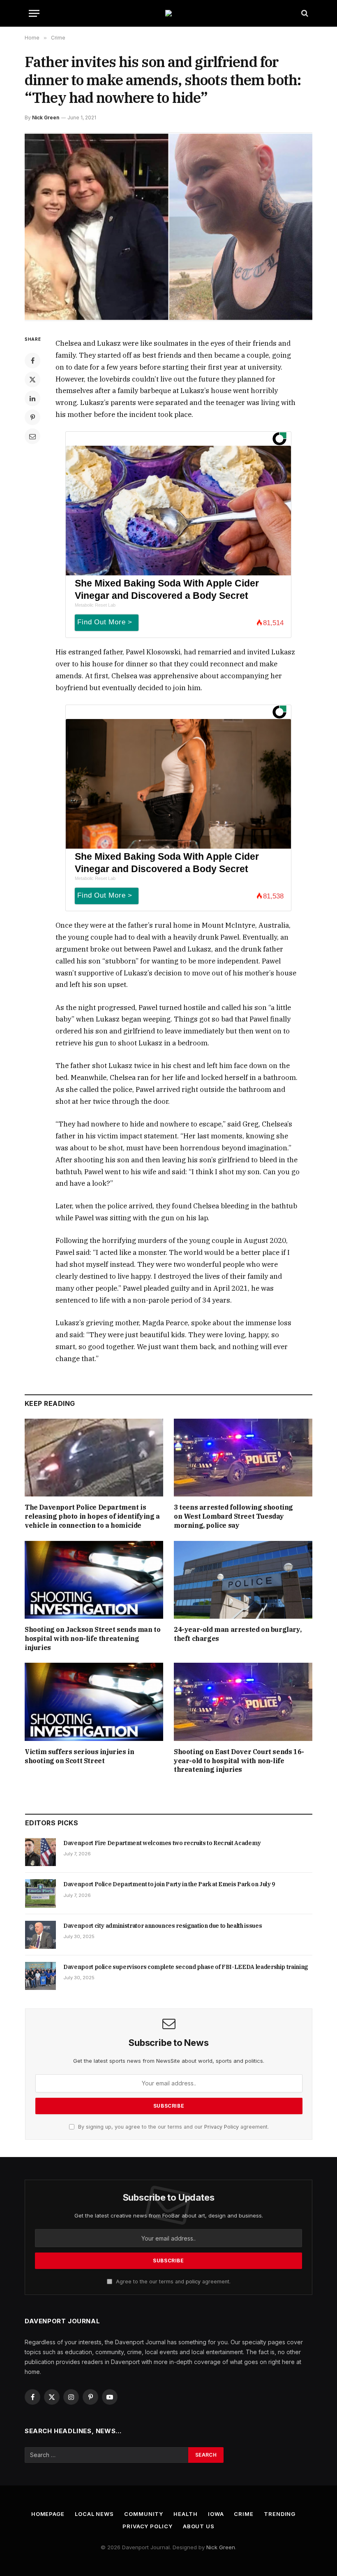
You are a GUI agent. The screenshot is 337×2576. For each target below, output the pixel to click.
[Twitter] (32, 379)
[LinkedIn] (32, 398)
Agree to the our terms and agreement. (172, 2282)
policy (193, 2282)
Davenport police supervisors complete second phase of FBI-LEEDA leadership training (186, 1967)
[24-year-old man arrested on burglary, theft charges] (243, 1580)
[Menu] (34, 13)
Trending (280, 2514)
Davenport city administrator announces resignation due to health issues (163, 1926)
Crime (244, 2514)
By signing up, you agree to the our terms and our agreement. (173, 2127)
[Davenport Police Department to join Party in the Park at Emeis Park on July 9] (40, 1893)
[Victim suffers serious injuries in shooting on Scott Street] (94, 1702)
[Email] (32, 436)
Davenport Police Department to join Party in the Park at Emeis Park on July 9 (169, 1884)
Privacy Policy (222, 2127)
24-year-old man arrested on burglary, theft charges (238, 1634)
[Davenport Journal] (168, 13)
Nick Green (46, 118)
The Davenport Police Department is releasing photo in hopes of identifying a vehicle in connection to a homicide (92, 1516)
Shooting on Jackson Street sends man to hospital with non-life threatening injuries (92, 1638)
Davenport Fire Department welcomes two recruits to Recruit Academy (162, 1843)
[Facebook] (32, 361)
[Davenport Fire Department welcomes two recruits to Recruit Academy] (40, 1852)
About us (199, 2526)
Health (185, 2514)
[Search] (304, 13)
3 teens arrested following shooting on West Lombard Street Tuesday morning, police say (233, 1516)
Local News (94, 2514)
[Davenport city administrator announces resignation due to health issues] (40, 1935)
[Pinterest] (32, 417)
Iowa (216, 2514)
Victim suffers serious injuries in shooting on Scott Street (79, 1756)
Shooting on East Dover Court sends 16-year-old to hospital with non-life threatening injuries (239, 1761)
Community (144, 2514)
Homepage (48, 2514)
